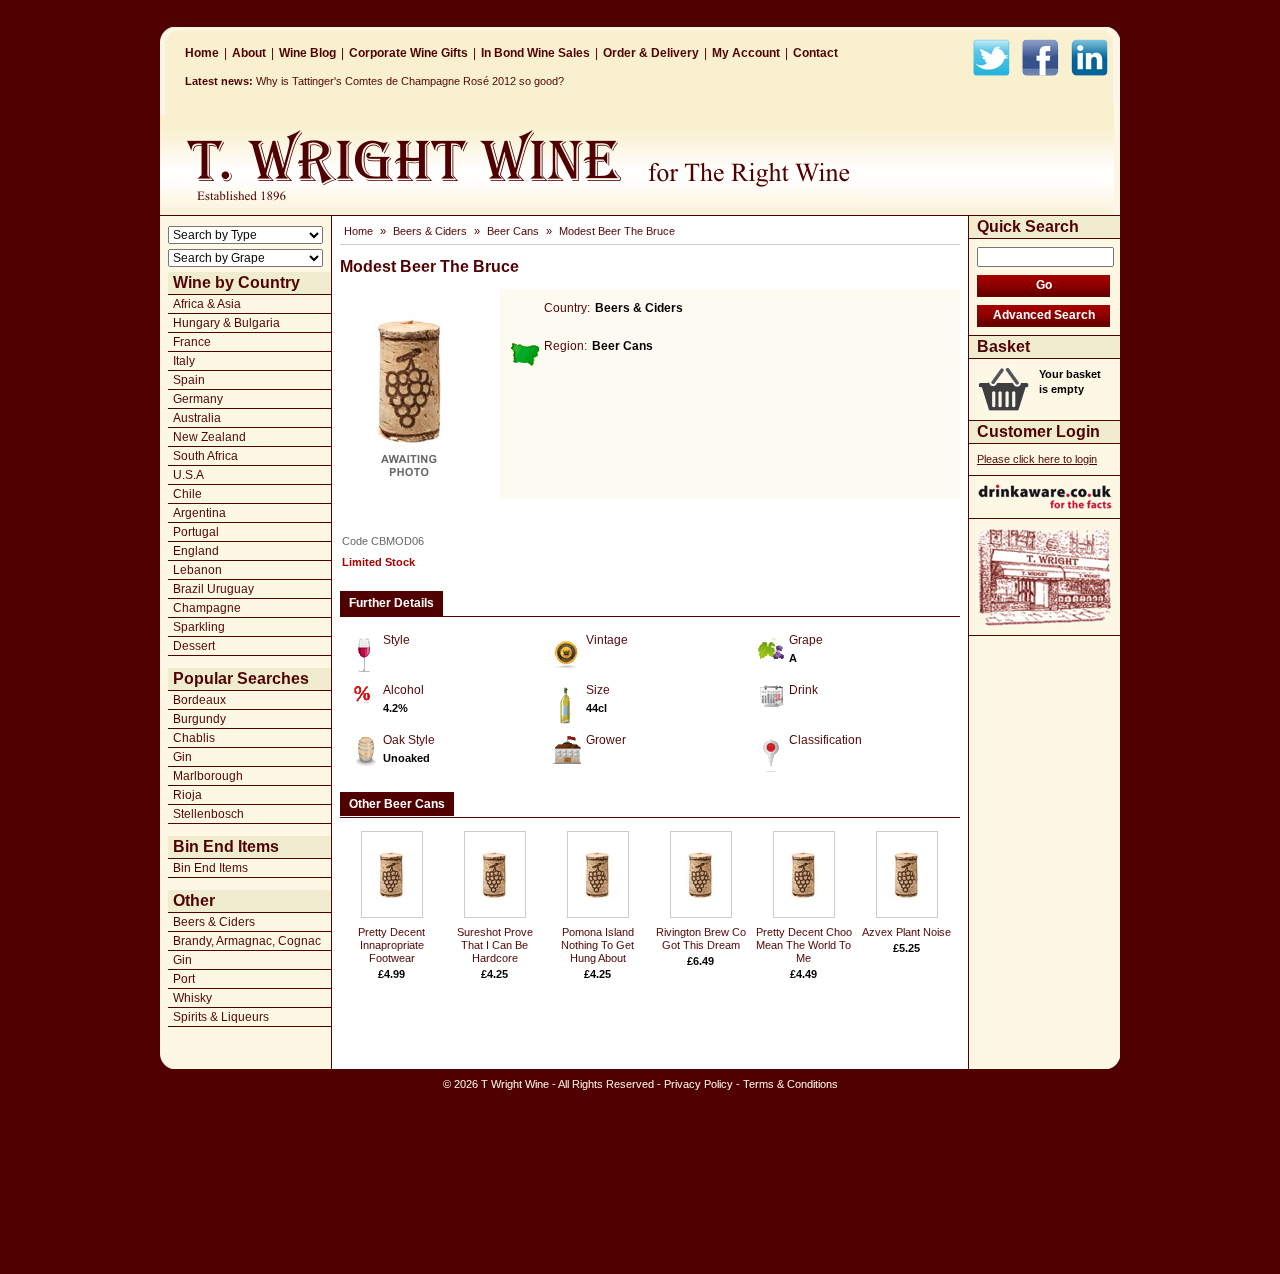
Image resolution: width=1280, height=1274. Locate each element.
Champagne (207, 608)
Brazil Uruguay (213, 589)
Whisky (192, 998)
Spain (189, 380)
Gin (182, 757)
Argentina (199, 513)
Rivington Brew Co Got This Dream (701, 938)
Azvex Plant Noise (906, 932)
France (192, 342)
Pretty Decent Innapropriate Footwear (391, 945)
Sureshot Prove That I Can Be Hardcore (495, 945)
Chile (187, 494)
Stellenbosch (208, 814)
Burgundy (199, 719)
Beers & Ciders (214, 922)
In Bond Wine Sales (535, 53)
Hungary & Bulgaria (226, 323)
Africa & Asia (207, 304)
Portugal (196, 532)
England (196, 551)
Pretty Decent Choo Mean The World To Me (804, 945)
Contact (815, 53)
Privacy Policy (698, 1084)
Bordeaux (199, 700)
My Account (746, 53)
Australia (197, 418)
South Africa (205, 456)
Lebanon (197, 570)
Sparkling (199, 627)
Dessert (194, 646)
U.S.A (188, 475)
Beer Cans (513, 231)
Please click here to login (1037, 459)
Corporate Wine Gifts (408, 53)
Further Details (391, 603)
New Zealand (209, 437)
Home (202, 53)
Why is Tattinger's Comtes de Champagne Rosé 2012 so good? (410, 81)
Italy (184, 361)
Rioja (187, 795)
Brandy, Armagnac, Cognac (247, 941)
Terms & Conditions (790, 1084)
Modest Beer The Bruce (617, 231)
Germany (198, 399)
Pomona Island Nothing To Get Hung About (597, 945)
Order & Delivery (651, 53)
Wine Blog (307, 53)
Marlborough (208, 776)
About (249, 53)
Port (184, 979)
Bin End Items (210, 868)
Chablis (194, 738)
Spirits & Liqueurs (221, 1017)
